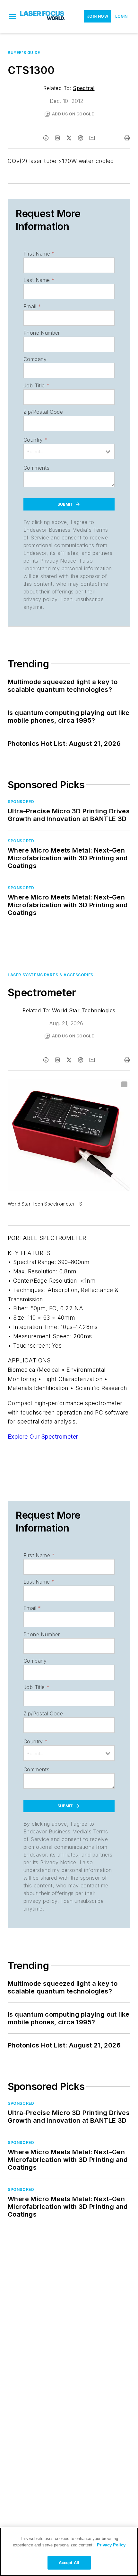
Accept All (69, 2563)
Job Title (36, 385)
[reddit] (81, 138)
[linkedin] (57, 138)
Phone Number (42, 333)
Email (32, 306)
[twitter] (69, 138)
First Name (39, 254)
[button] (13, 16)
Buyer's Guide (24, 53)
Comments (36, 468)
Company (35, 359)
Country (35, 440)
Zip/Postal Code (43, 412)
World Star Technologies (84, 1010)
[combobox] (69, 451)
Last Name (39, 280)
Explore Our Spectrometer (43, 1437)
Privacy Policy (111, 2545)
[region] (69, 2552)
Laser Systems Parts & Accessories (51, 975)
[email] (92, 138)
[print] (127, 138)
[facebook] (46, 138)
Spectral (84, 88)
